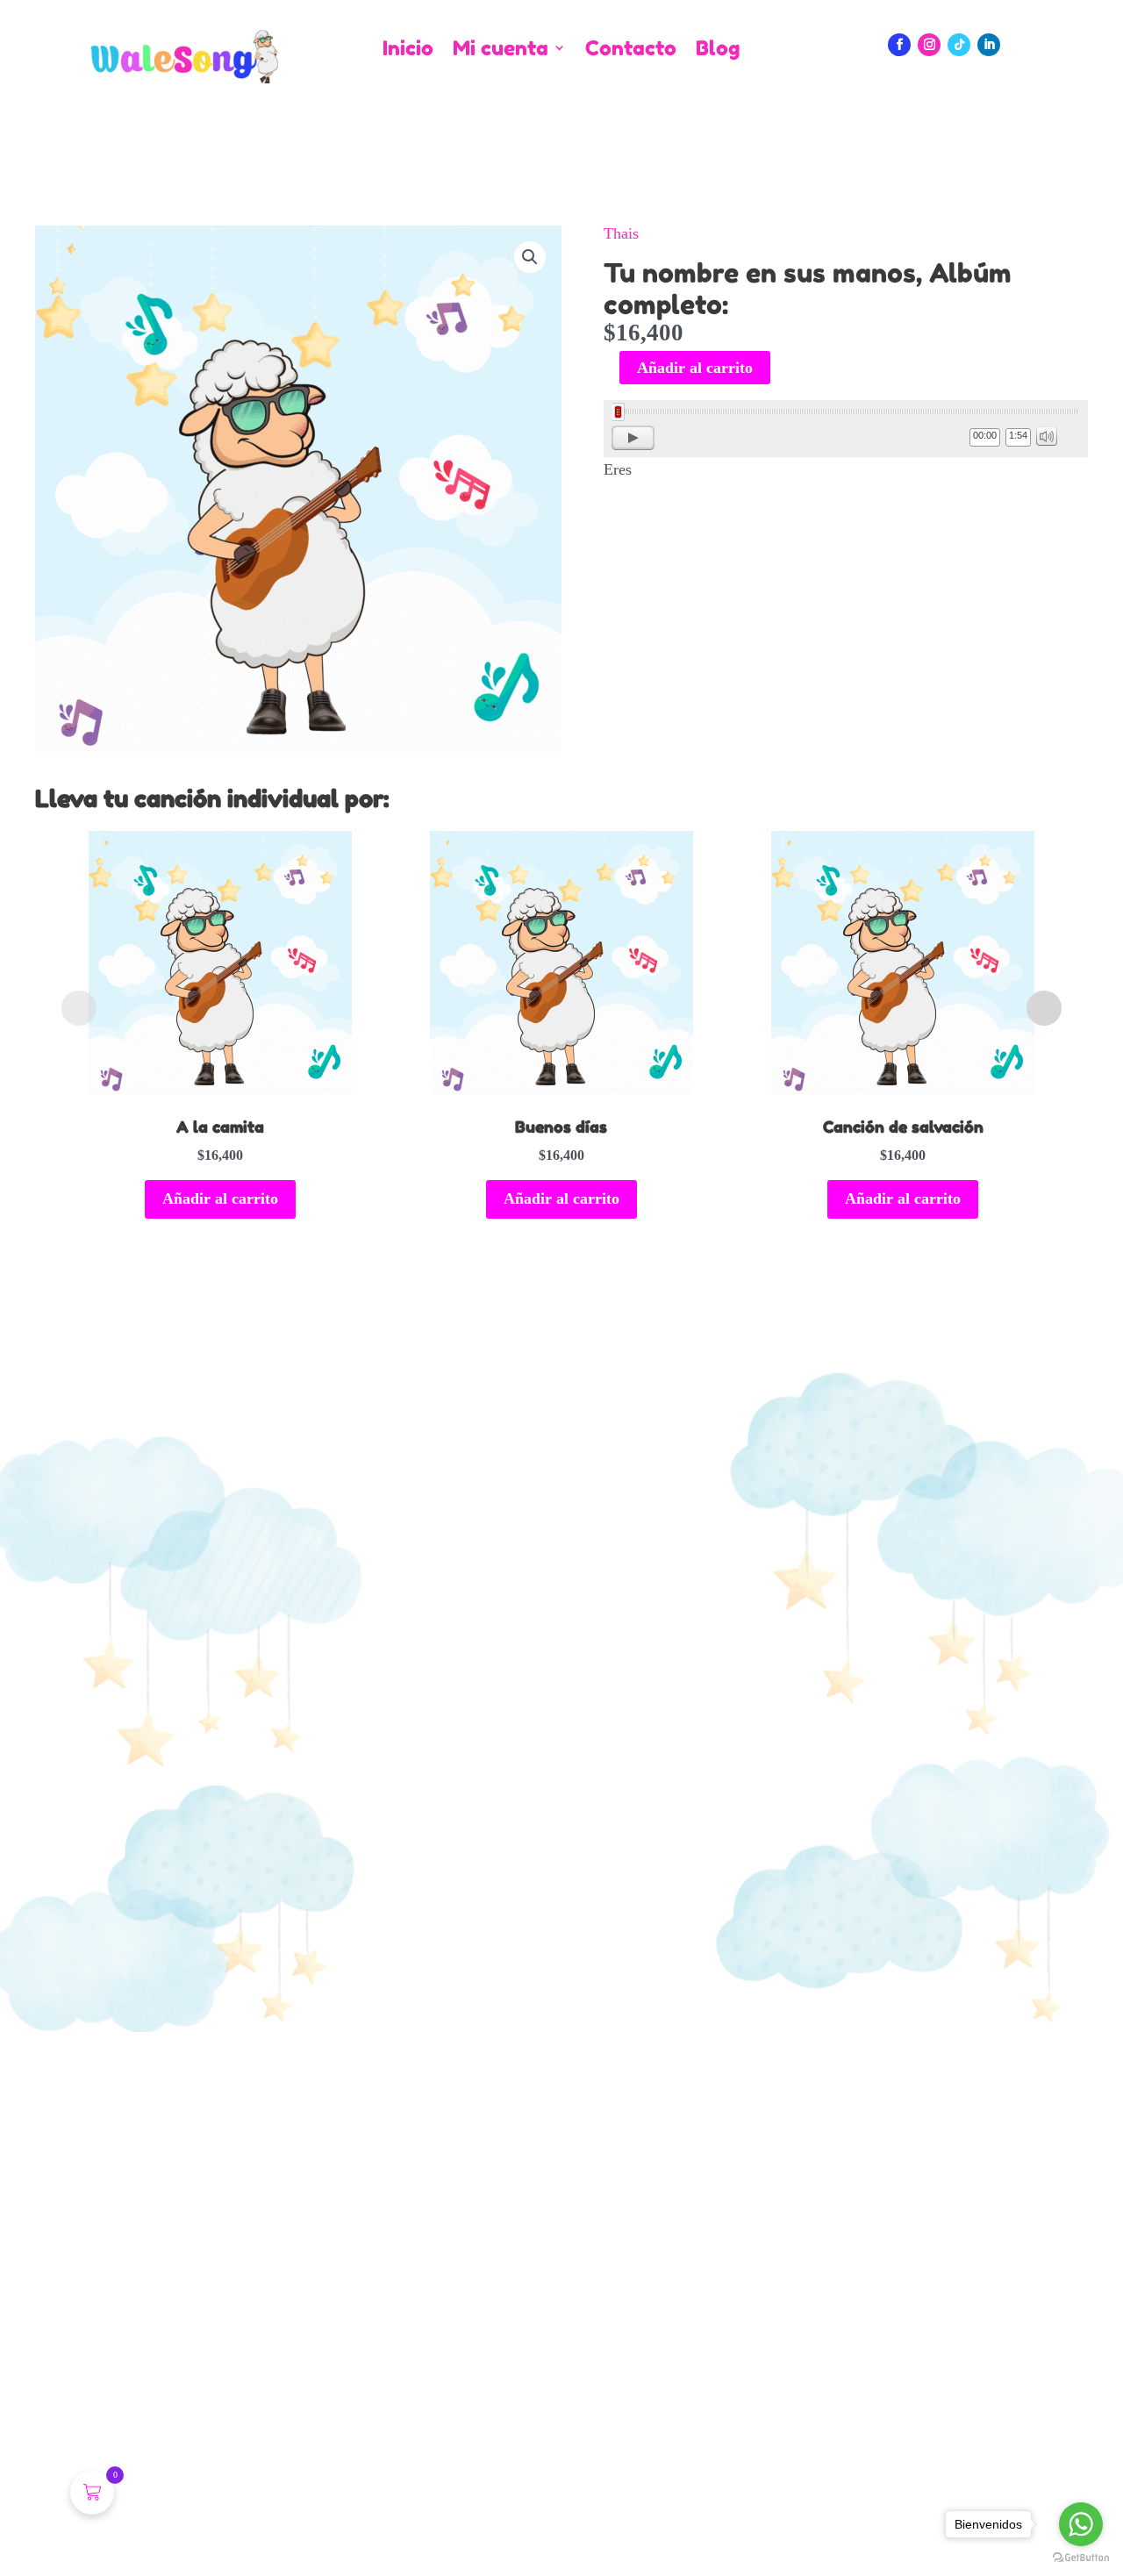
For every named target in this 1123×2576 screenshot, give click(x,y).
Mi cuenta (501, 49)
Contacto (631, 49)
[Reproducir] (633, 438)
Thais (621, 233)
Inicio (408, 49)
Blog (718, 49)
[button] (530, 257)
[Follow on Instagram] (929, 45)
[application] (846, 429)
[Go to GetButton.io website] (1081, 2558)
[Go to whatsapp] (1081, 2524)
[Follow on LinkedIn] (989, 45)
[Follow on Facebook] (899, 45)
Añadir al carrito (695, 368)
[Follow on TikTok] (959, 45)
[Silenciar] (1047, 436)
